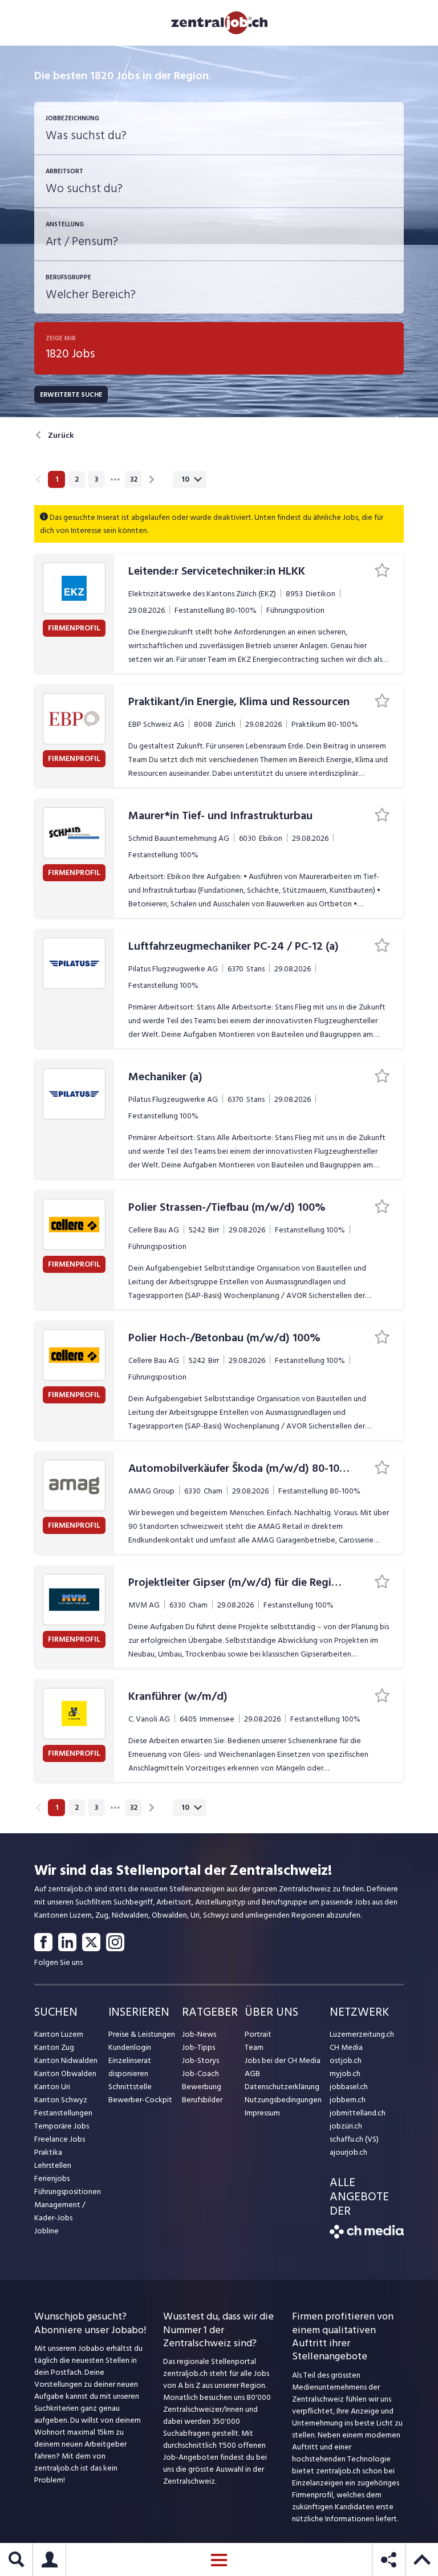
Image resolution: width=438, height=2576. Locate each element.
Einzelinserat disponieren (130, 2067)
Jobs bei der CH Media (283, 2060)
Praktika (48, 2152)
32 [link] (134, 479)
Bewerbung (202, 2087)
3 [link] (96, 479)
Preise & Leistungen (142, 2034)
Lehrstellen (53, 2165)
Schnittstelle (130, 2087)
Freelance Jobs (60, 2139)
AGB (252, 2074)
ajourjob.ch (348, 2152)
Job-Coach (200, 2074)
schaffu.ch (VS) (354, 2139)
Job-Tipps (198, 2047)
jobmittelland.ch (358, 2113)
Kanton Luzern (59, 2034)
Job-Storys (200, 2060)
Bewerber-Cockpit (140, 2100)
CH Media (346, 2047)
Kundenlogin (130, 2047)
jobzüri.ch (346, 2126)
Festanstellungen (63, 2113)
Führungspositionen (68, 2192)
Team (254, 2047)
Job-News (199, 2034)
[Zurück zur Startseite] (367, 2236)
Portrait (258, 2034)
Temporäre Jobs (62, 2126)
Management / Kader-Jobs (60, 2211)
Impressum (262, 2113)
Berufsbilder (202, 2100)
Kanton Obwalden (65, 2074)
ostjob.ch (346, 2060)
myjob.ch (345, 2074)
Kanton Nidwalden (66, 2060)
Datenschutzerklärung (282, 2087)
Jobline (46, 2231)
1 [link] (57, 479)
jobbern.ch (348, 2100)
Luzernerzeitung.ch (362, 2034)
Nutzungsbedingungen (283, 2100)
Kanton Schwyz (61, 2100)
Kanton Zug (54, 2047)
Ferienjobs (52, 2178)
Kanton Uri (52, 2087)
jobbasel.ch (349, 2087)
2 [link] (77, 479)
